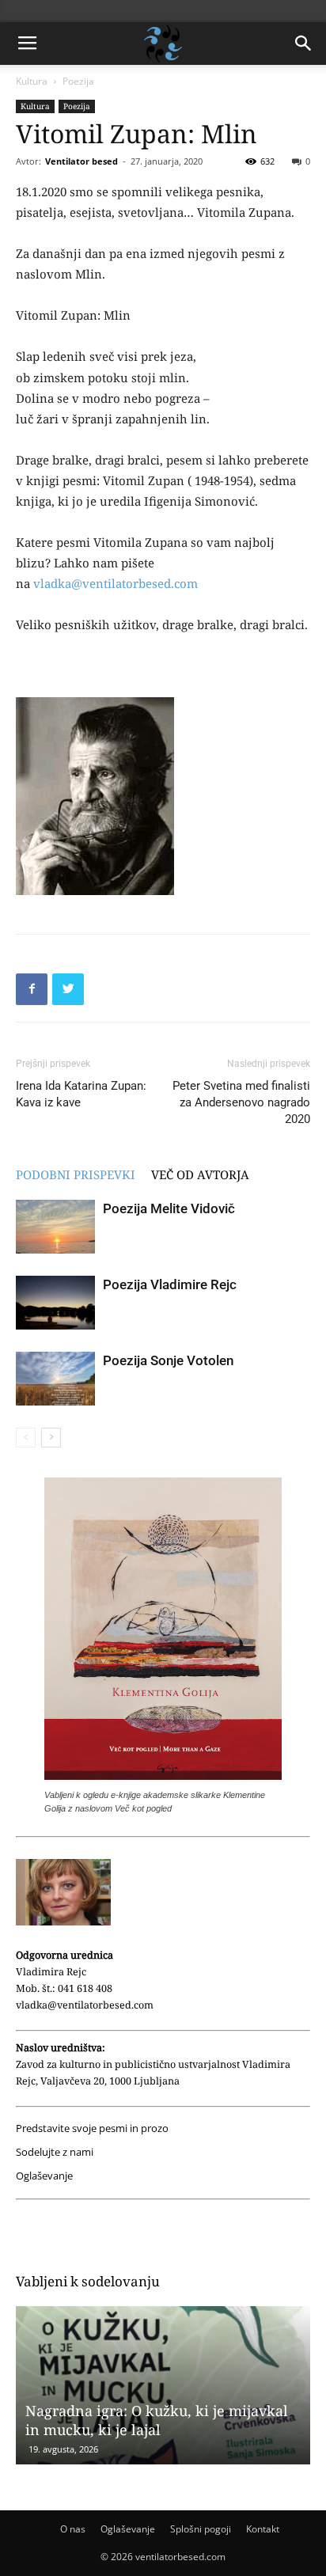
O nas (73, 2529)
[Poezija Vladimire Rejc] (55, 1303)
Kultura (32, 81)
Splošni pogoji (201, 2529)
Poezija (78, 81)
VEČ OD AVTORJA (200, 1174)
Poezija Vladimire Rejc (170, 1284)
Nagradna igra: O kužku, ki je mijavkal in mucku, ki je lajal (157, 2420)
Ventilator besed (81, 161)
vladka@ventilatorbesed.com (116, 583)
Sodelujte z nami (55, 2152)
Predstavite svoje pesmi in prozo (92, 2128)
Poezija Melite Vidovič (169, 1208)
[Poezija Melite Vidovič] (55, 1227)
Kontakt (263, 2529)
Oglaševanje (44, 2176)
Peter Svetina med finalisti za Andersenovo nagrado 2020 (241, 1102)
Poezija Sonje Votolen (168, 1360)
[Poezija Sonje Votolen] (55, 1379)
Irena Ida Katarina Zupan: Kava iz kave (81, 1094)
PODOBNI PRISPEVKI (76, 1174)
